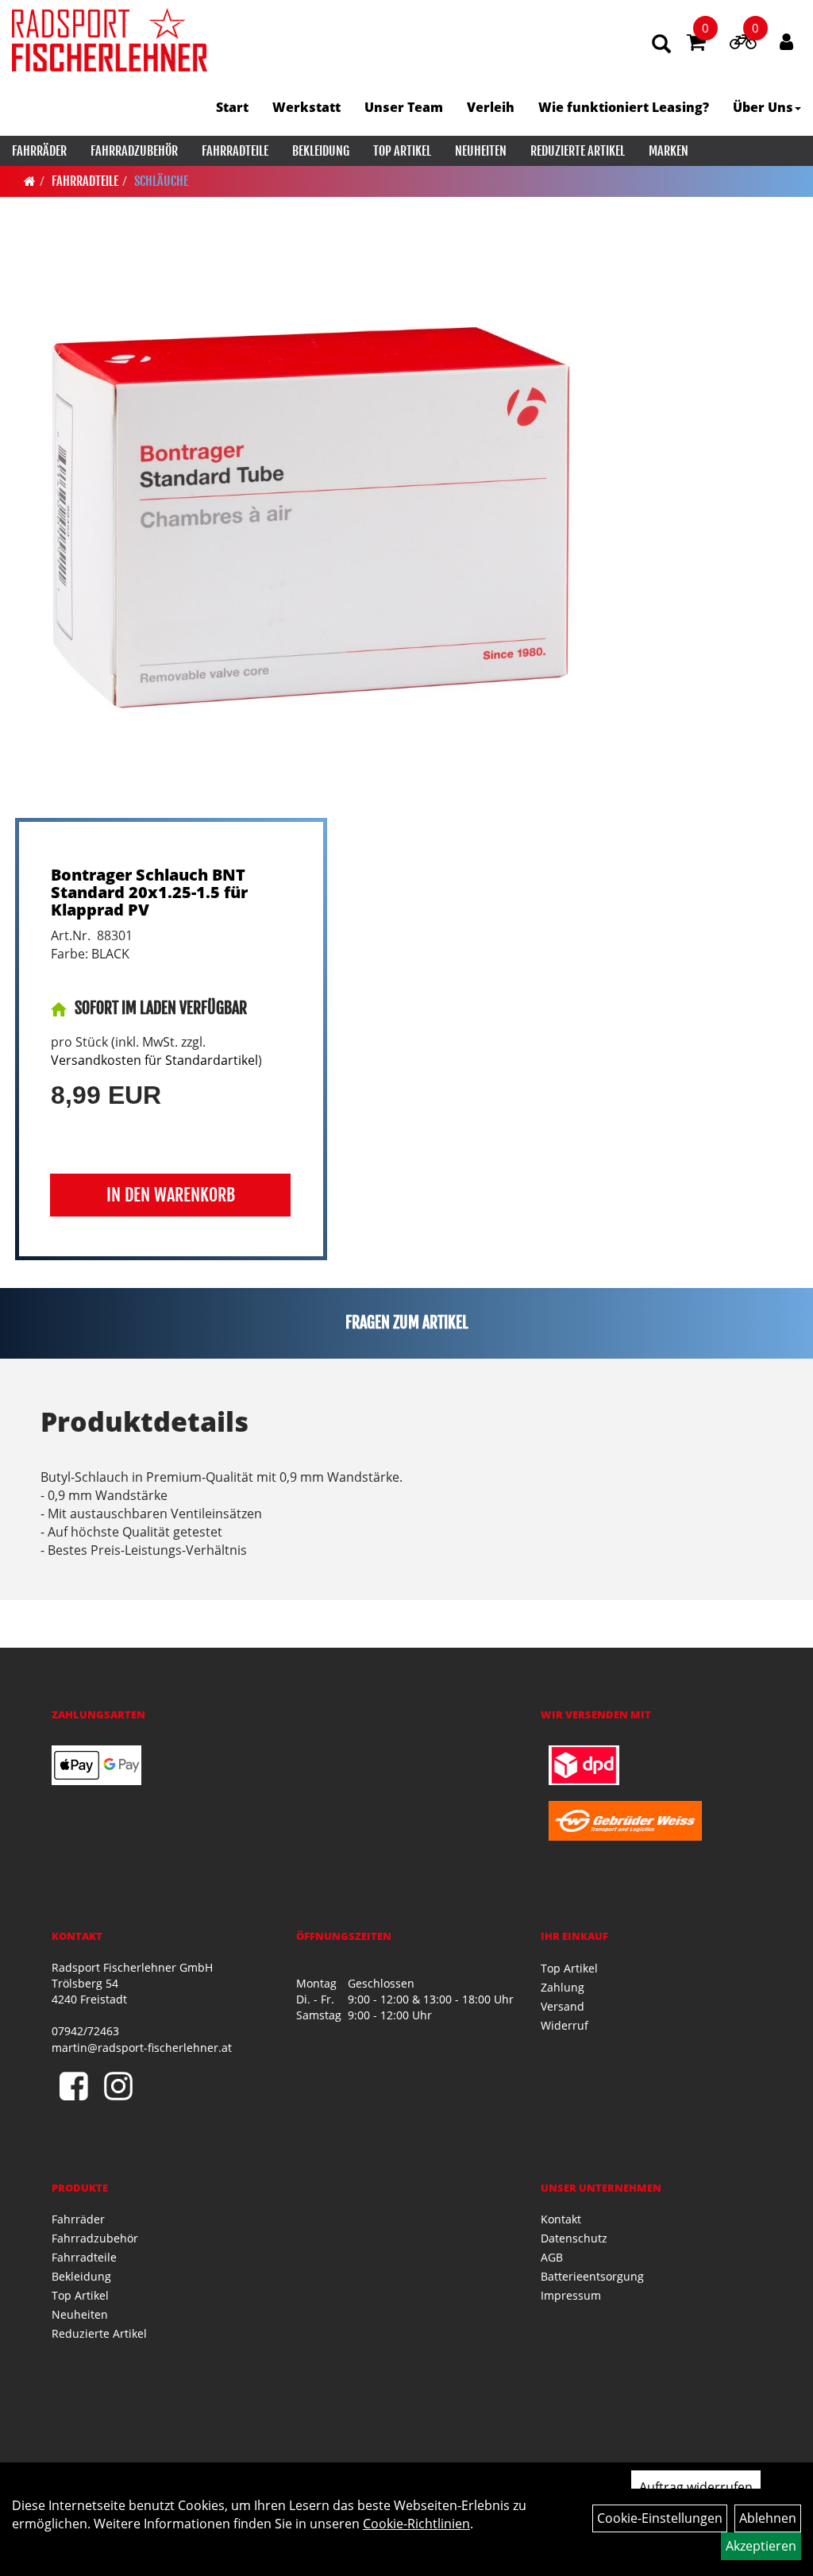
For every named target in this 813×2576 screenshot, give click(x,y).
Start (232, 107)
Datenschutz (574, 2238)
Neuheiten (481, 151)
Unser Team (404, 107)
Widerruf (564, 2025)
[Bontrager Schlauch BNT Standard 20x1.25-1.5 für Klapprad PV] (306, 527)
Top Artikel (402, 151)
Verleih (491, 107)
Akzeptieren (761, 2546)
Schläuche (161, 181)
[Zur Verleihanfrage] (743, 44)
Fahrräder (39, 151)
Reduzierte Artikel (578, 151)
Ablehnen (768, 2518)
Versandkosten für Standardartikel (154, 1060)
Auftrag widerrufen (696, 2487)
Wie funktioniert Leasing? (624, 107)
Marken (669, 151)
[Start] (30, 181)
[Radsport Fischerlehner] (110, 40)
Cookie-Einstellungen (660, 2518)
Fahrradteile (235, 151)
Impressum (571, 2295)
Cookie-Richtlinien (416, 2524)
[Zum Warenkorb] (696, 44)
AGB (552, 2257)
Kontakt (561, 2219)
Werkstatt (306, 107)
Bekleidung (321, 151)
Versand (563, 2006)
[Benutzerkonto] (786, 41)
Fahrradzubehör (134, 151)
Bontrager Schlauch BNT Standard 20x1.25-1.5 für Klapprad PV (149, 892)
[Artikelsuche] (661, 45)
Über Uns (763, 107)
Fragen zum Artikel (407, 1323)
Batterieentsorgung (592, 2276)
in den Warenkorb (171, 1195)
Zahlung (563, 1987)
